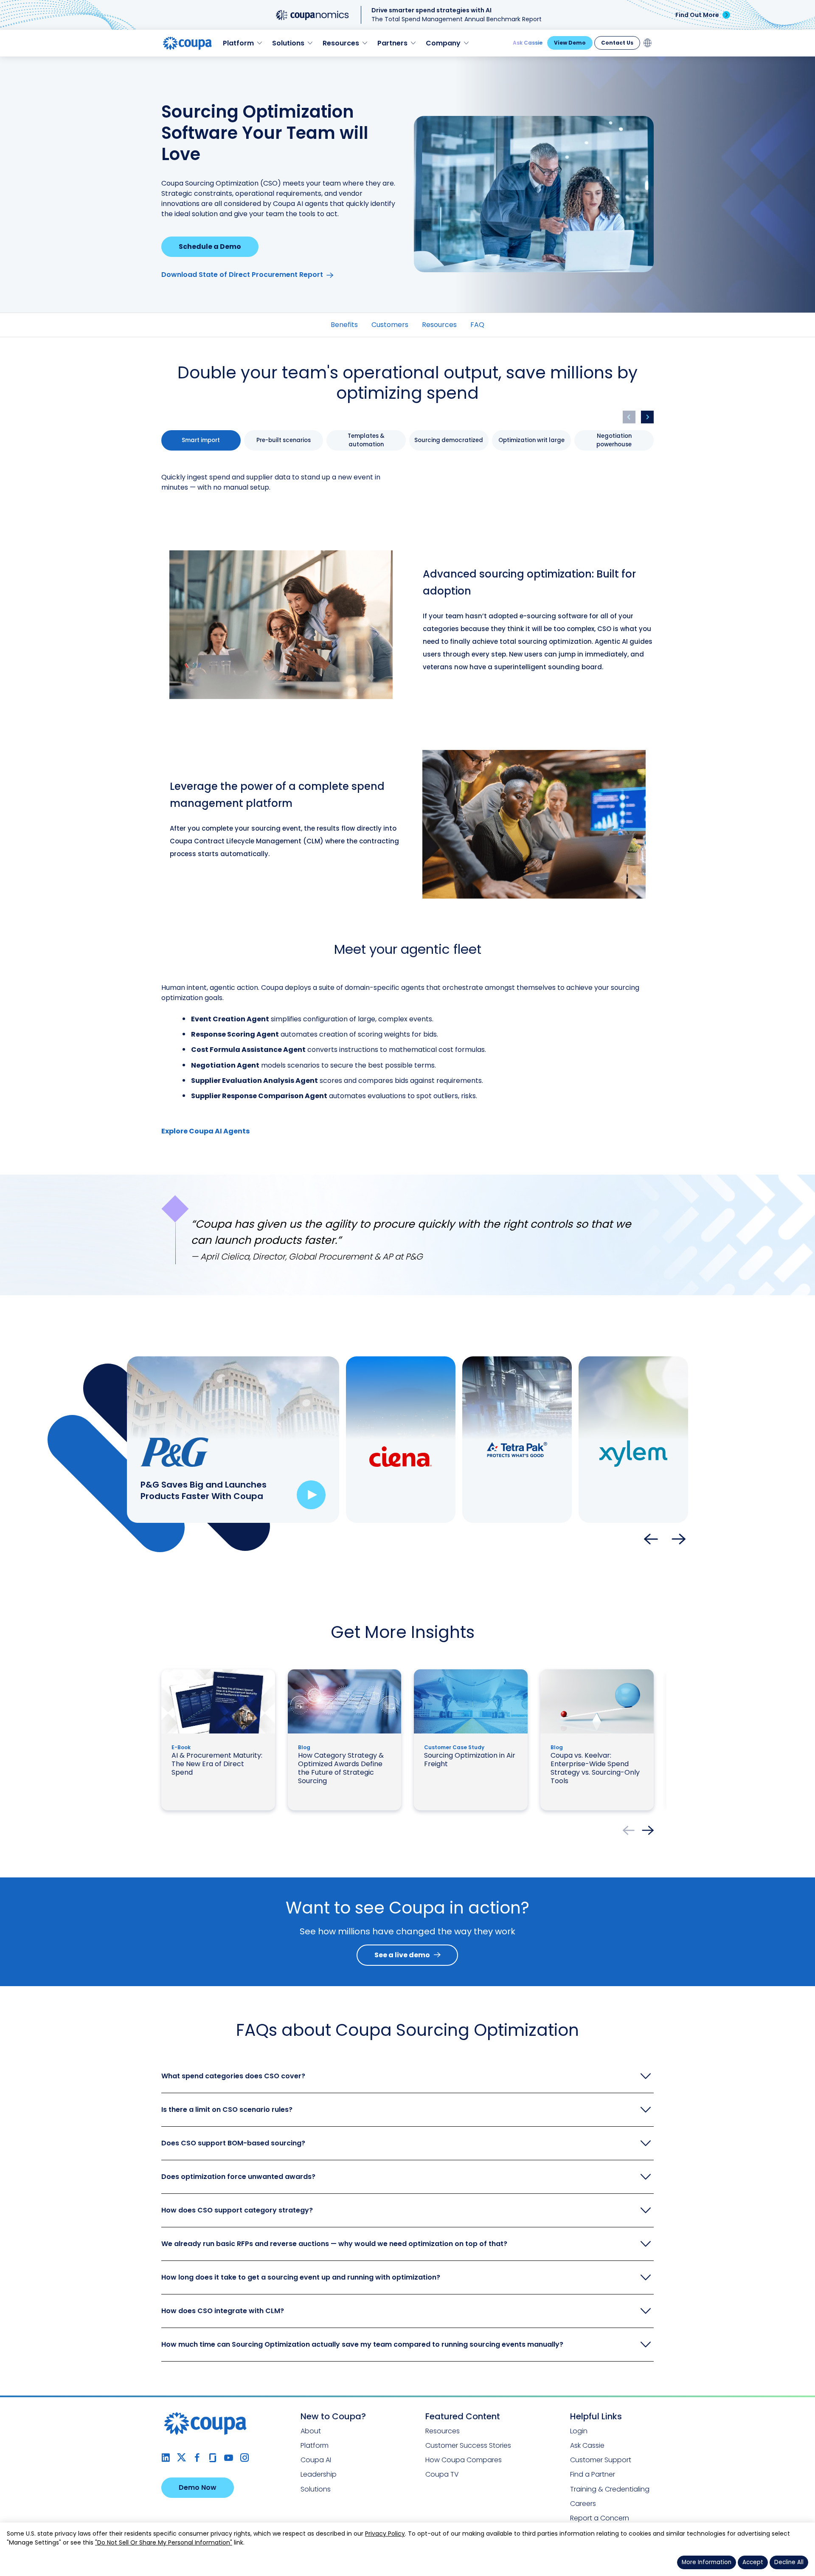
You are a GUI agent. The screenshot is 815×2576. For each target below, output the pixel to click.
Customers (390, 325)
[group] (201, 440)
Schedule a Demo (210, 247)
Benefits (344, 325)
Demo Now (198, 2487)
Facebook (197, 2458)
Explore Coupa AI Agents (205, 1131)
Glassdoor (213, 2458)
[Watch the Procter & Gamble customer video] (311, 1495)
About (311, 2431)
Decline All (789, 2562)
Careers (583, 2504)
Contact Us (617, 43)
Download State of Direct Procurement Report (242, 275)
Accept (753, 2562)
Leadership (319, 2474)
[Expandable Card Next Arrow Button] (679, 1540)
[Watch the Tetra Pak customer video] (544, 1495)
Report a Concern (600, 2518)
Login (579, 2431)
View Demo (570, 43)
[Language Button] (648, 43)
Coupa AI (316, 2460)
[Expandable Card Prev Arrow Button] (651, 1540)
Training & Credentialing (610, 2489)
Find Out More (697, 15)
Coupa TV (442, 2474)
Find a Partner (593, 2474)
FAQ (477, 325)
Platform (315, 2445)
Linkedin (166, 2458)
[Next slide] (647, 417)
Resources (439, 325)
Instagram (244, 2458)
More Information (707, 2562)
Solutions (316, 2489)
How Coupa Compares (464, 2460)
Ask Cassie (528, 43)
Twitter (181, 2458)
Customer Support (601, 2460)
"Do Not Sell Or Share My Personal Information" (164, 2542)
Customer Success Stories (468, 2445)
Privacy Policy (385, 2534)
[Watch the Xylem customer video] (660, 1495)
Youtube (229, 2458)
